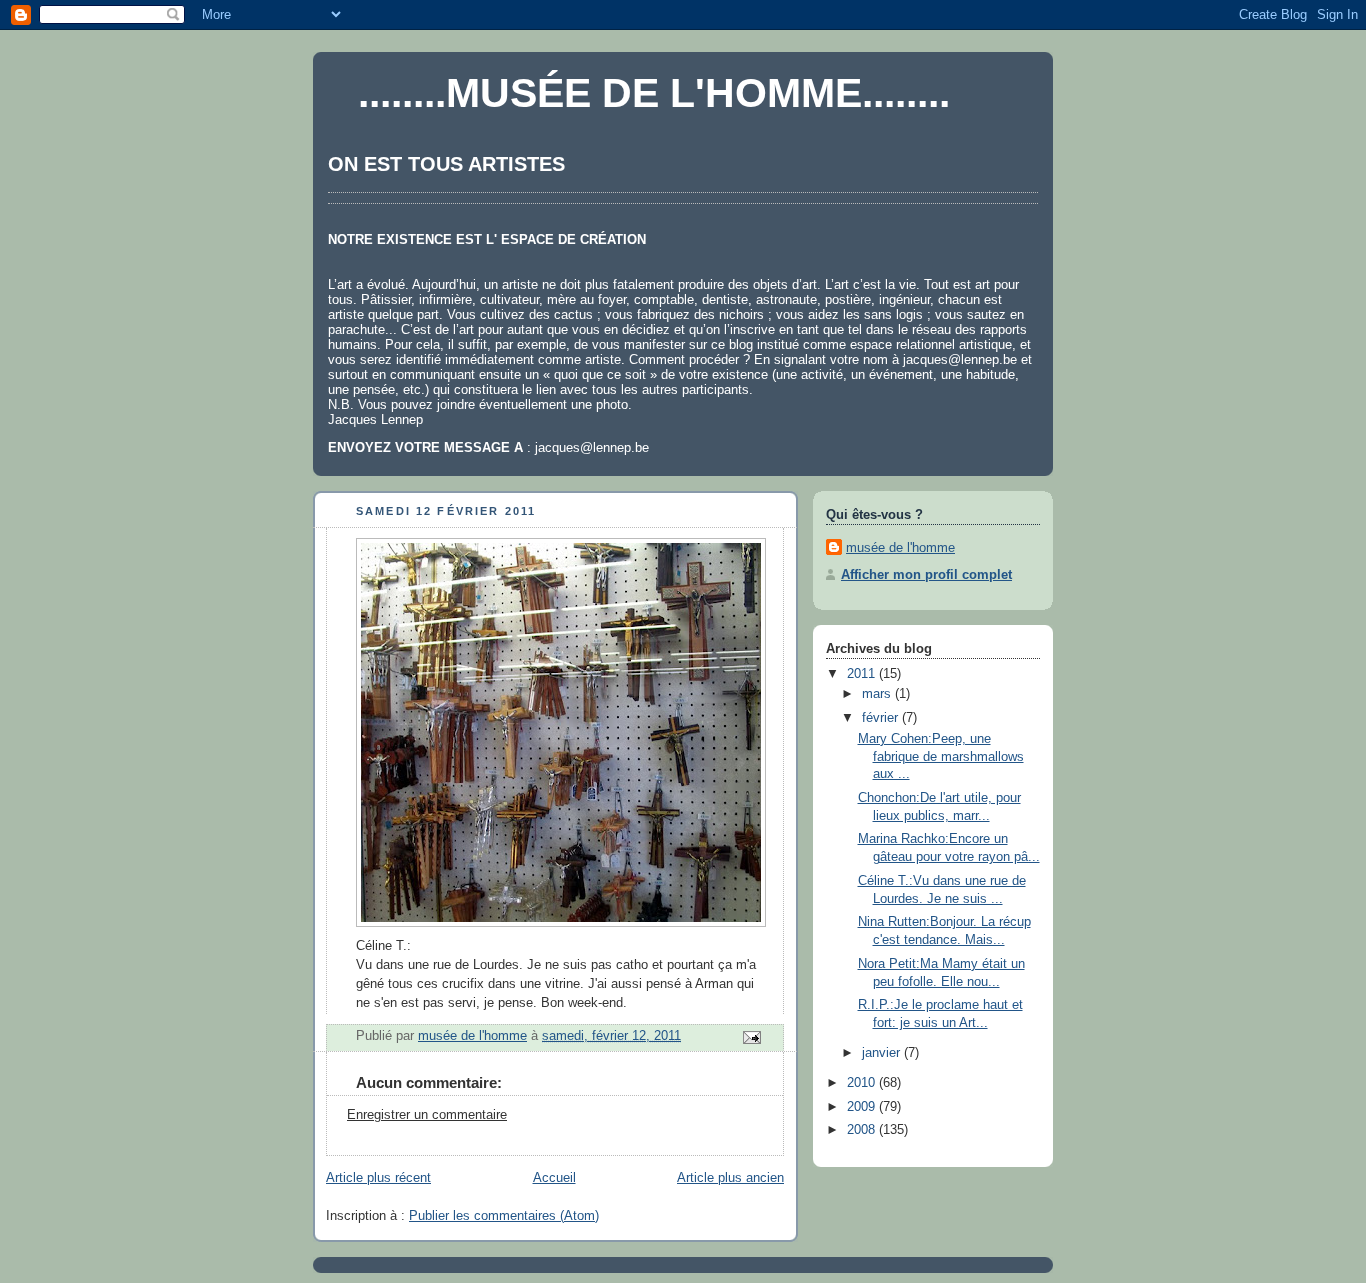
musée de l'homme (900, 548)
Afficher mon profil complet (926, 575)
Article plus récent (378, 1178)
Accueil (554, 1178)
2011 (863, 674)
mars (878, 694)
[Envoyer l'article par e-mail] (751, 1036)
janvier (883, 1053)
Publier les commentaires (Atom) (504, 1216)
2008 (863, 1130)
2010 (863, 1083)
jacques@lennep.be (960, 359)
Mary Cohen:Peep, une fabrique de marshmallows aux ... (941, 756)
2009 (863, 1107)
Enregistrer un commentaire (427, 1115)
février (882, 718)
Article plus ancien (730, 1178)
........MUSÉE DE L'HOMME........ (654, 93)
